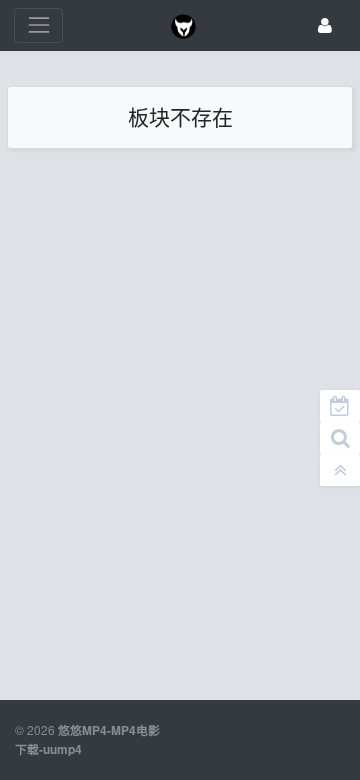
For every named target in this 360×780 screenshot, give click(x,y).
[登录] (325, 25)
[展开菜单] (38, 25)
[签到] (340, 406)
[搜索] (340, 438)
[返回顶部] (340, 470)
